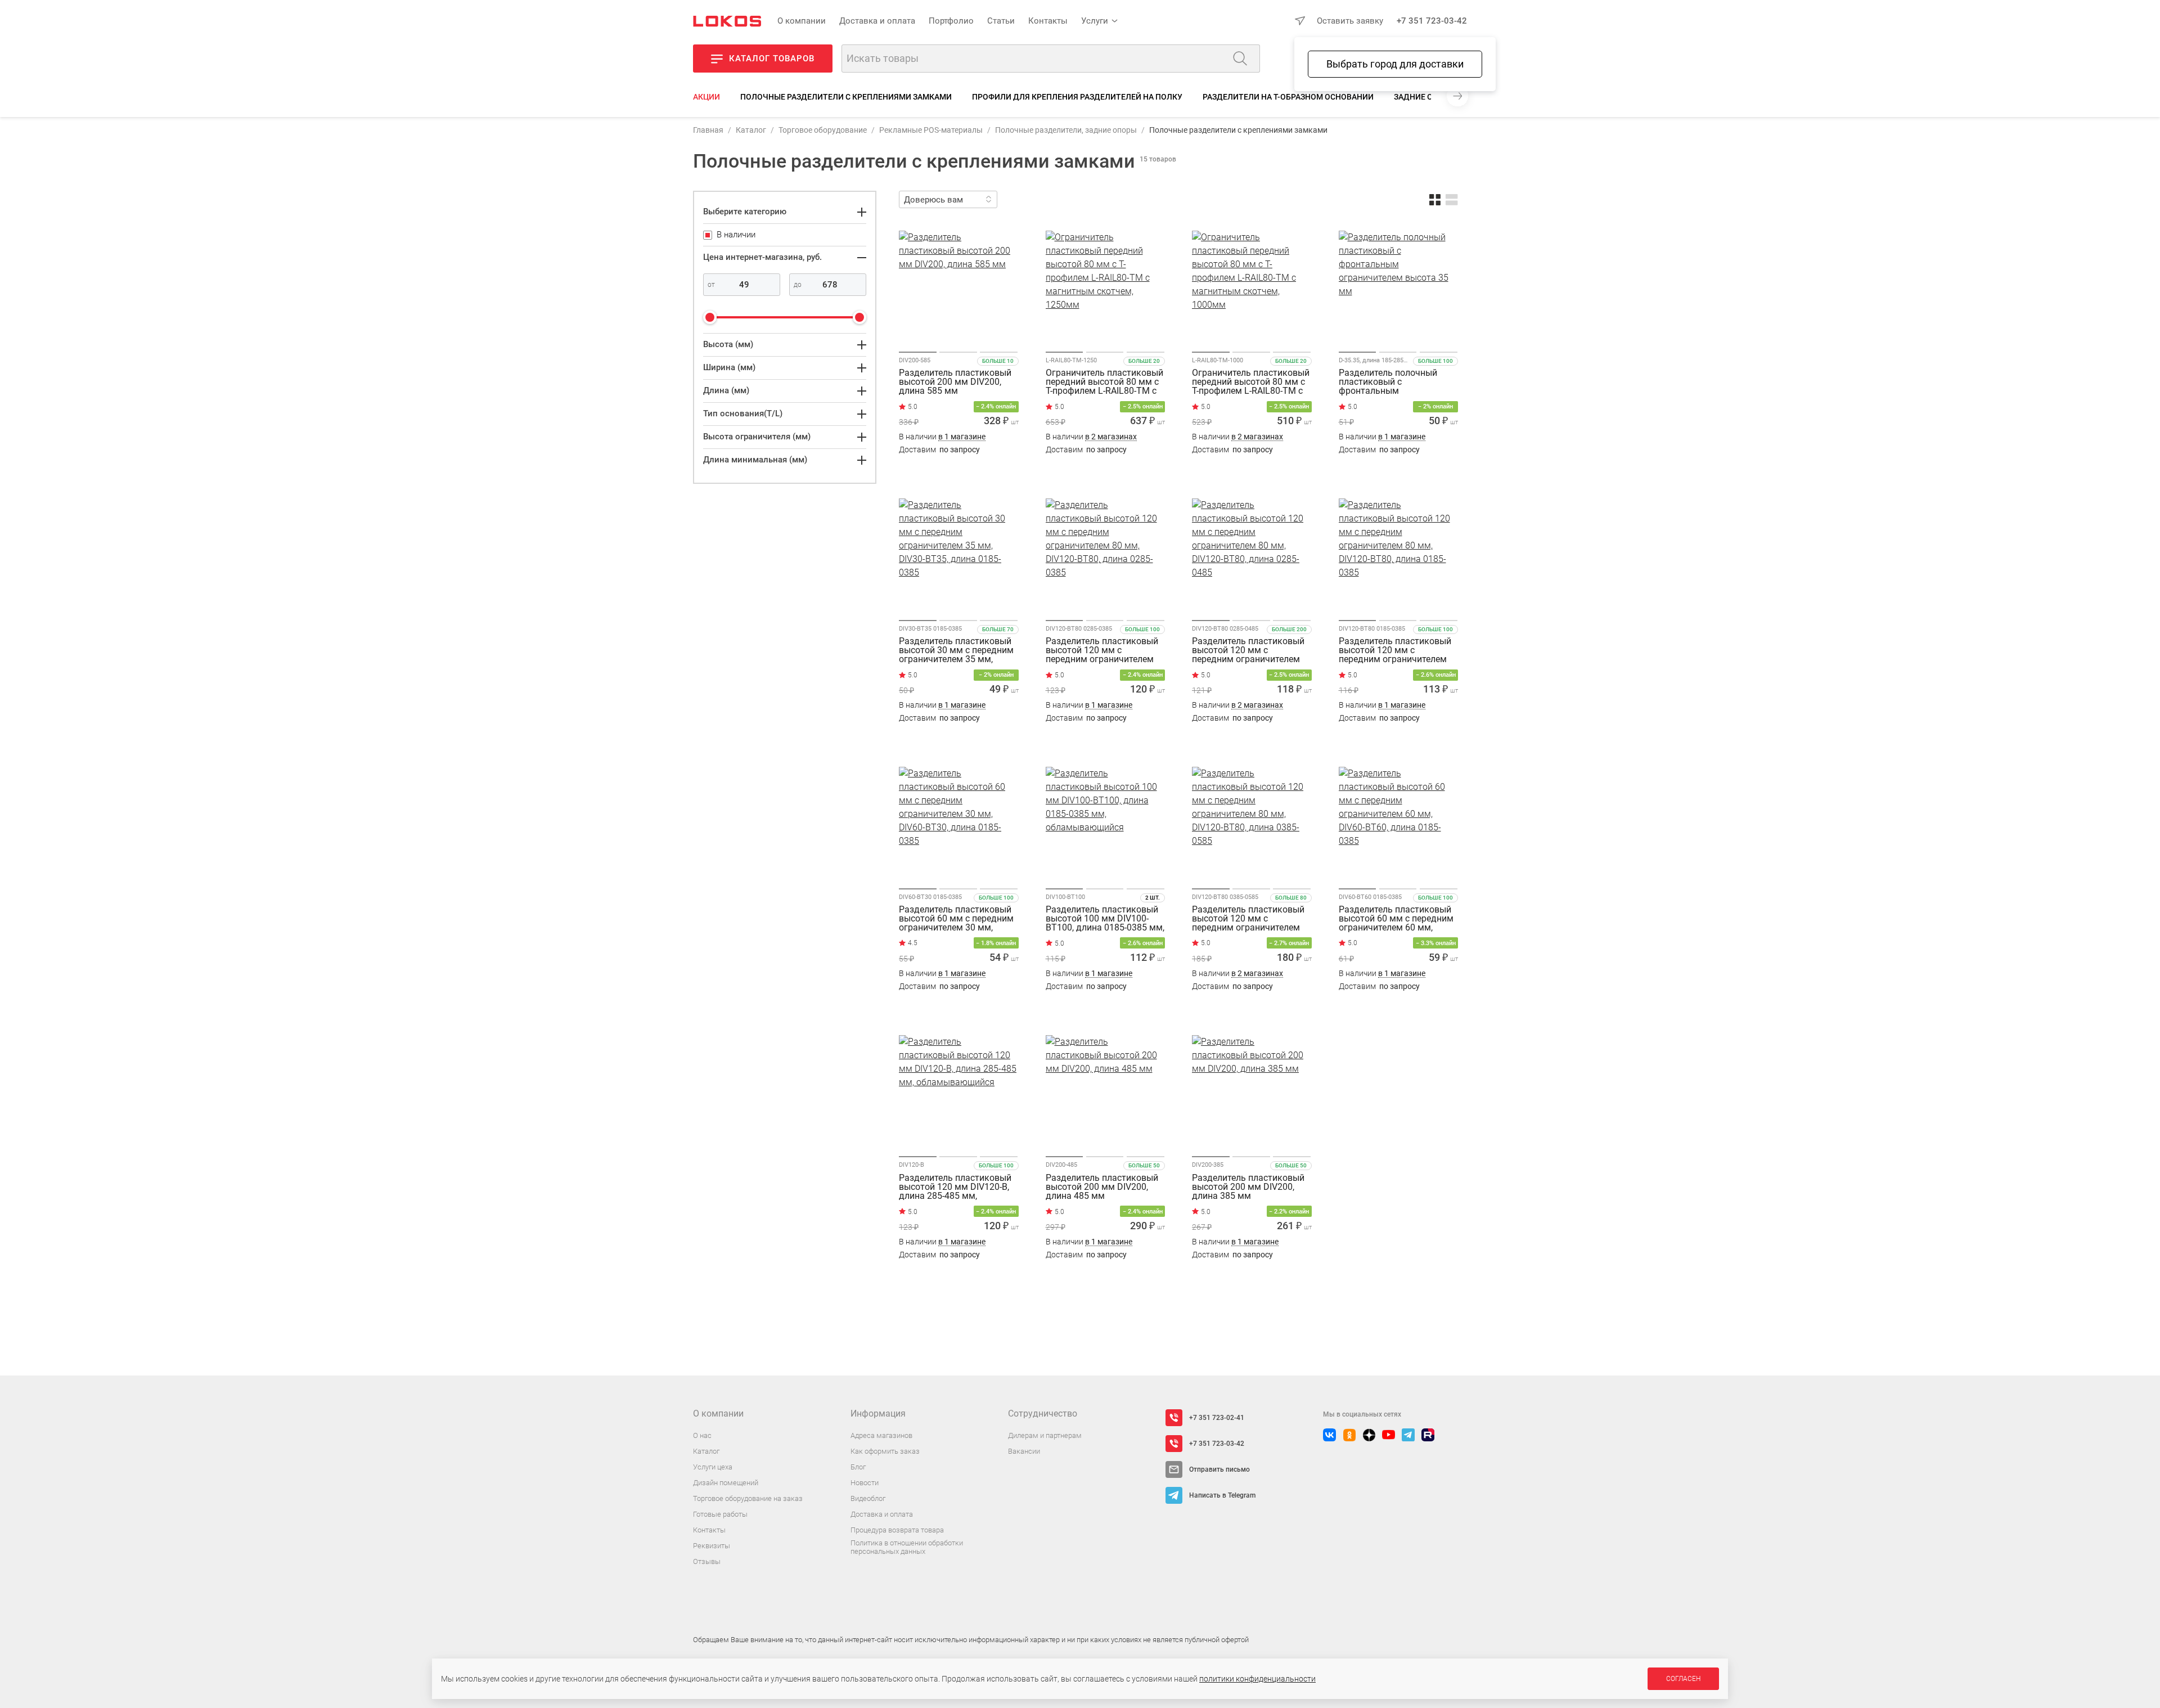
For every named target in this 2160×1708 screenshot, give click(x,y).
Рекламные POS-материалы (931, 130)
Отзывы (707, 1561)
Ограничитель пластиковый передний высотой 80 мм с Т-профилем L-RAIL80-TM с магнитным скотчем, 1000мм (1251, 382)
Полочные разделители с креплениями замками (846, 97)
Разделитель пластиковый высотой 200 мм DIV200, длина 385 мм (1248, 1187)
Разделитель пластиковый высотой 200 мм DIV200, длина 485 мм (1102, 1187)
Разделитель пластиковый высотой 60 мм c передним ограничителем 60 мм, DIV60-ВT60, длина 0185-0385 (1396, 919)
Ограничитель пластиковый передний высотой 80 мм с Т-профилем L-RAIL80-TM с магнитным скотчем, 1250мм (1104, 382)
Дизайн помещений (726, 1483)
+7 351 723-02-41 (1217, 1418)
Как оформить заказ (885, 1451)
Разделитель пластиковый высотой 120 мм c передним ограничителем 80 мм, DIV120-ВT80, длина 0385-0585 (1248, 919)
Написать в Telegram (1222, 1495)
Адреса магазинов (881, 1435)
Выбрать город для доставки (1395, 64)
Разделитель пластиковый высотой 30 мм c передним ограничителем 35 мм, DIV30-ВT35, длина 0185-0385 (956, 650)
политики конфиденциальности (1257, 1679)
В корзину (959, 472)
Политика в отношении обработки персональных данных (907, 1547)
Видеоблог (868, 1498)
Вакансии (1024, 1451)
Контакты (1048, 21)
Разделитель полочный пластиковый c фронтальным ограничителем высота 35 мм (1394, 382)
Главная (708, 130)
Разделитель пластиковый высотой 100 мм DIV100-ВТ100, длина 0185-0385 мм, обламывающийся (1105, 919)
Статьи (1001, 21)
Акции (706, 97)
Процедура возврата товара (897, 1530)
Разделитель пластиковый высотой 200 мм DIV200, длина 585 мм (955, 382)
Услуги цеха (713, 1467)
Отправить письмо (1219, 1469)
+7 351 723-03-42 (1432, 21)
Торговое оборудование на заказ (748, 1498)
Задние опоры (1425, 97)
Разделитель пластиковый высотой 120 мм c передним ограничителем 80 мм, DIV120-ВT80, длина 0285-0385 (1102, 650)
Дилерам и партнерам (1045, 1435)
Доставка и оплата (877, 21)
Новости (865, 1483)
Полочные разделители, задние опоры (1066, 130)
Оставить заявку (1350, 21)
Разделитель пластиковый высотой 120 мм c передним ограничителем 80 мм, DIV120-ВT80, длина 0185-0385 (1395, 650)
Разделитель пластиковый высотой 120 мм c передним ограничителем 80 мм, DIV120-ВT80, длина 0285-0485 (1248, 650)
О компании (802, 21)
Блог (858, 1467)
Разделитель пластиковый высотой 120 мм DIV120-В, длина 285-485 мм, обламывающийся (955, 1187)
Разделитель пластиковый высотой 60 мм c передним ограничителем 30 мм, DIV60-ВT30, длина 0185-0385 (956, 919)
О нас (702, 1435)
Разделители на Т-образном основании (1288, 97)
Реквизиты (712, 1546)
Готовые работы (720, 1514)
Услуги (1095, 21)
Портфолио (951, 21)
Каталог (751, 130)
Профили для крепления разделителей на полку (1077, 97)
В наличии (942, 437)
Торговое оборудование (823, 130)
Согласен (1683, 1679)
